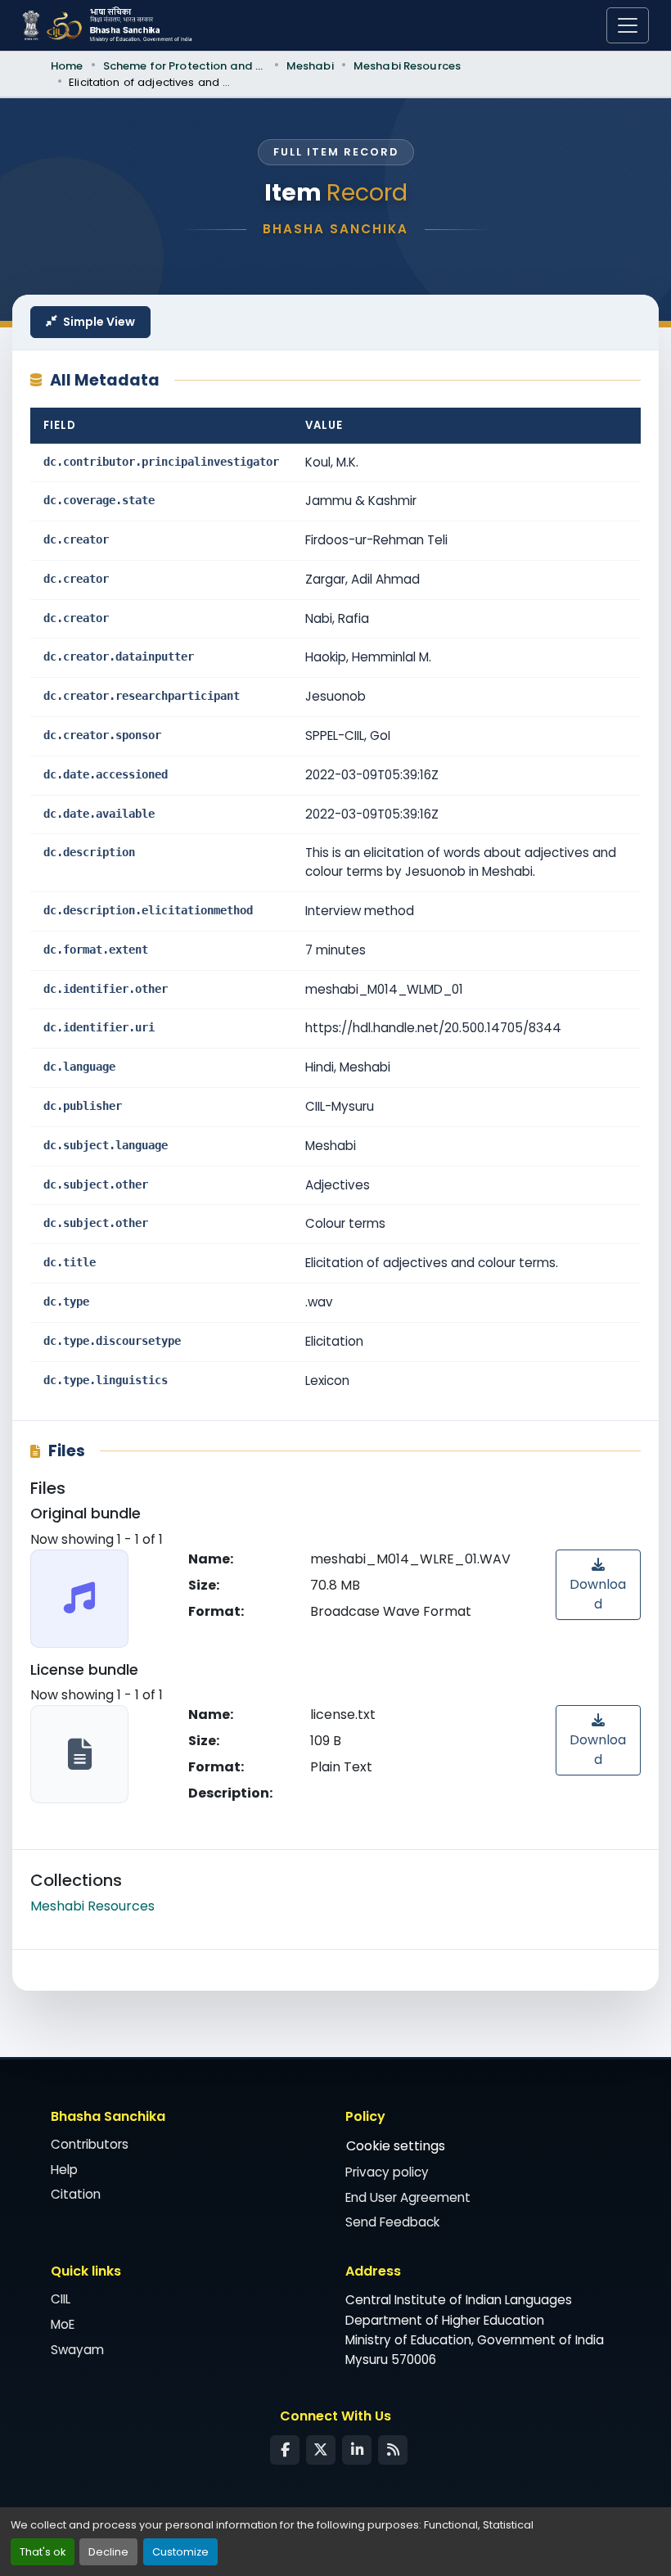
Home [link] (67, 66)
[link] (598, 1585)
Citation (76, 2194)
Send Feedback (392, 2222)
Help (64, 2170)
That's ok (43, 2552)
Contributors (90, 2144)
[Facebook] (285, 2450)
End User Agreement (408, 2197)
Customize (180, 2552)
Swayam (77, 2350)
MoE (63, 2324)
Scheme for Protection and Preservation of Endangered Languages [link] (185, 66)
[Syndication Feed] (393, 2450)
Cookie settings (396, 2146)
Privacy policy (387, 2172)
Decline (108, 2552)
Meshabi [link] (310, 66)
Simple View (99, 322)
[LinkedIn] (357, 2450)
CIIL (61, 2299)
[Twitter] (321, 2450)
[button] (92, 1906)
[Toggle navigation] (628, 25)
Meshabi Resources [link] (407, 66)
